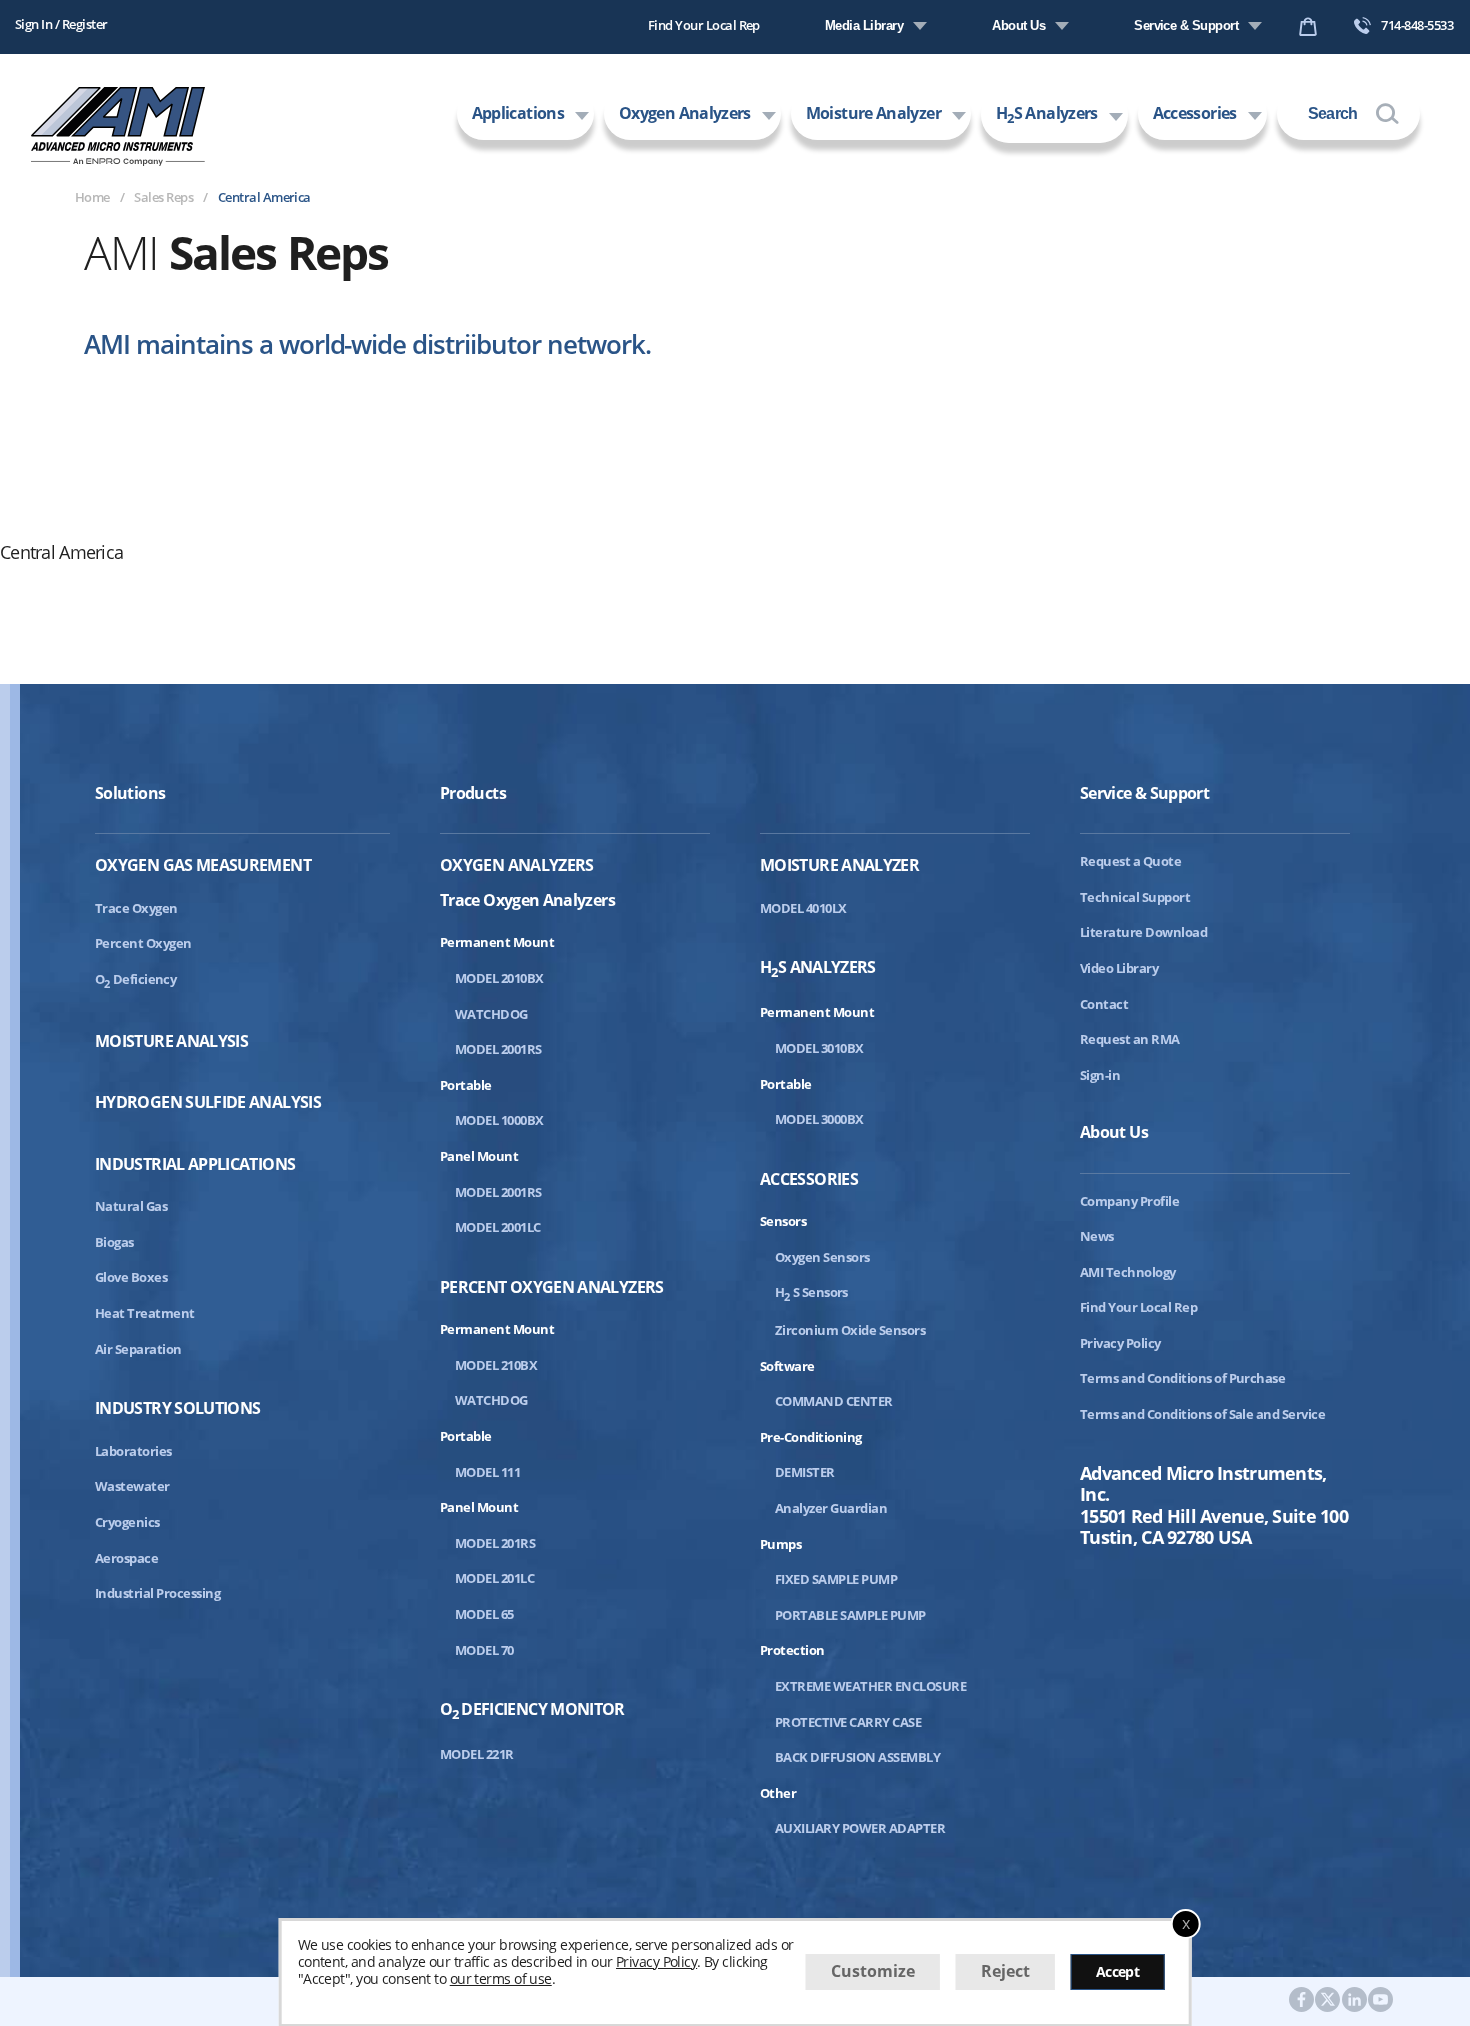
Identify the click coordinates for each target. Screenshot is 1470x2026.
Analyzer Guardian (831, 1508)
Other (778, 1793)
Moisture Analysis (171, 1041)
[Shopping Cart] (1308, 31)
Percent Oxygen (143, 943)
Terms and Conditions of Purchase (1182, 1378)
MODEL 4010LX (803, 908)
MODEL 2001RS (498, 1049)
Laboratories (133, 1451)
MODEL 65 (484, 1614)
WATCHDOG (491, 1014)
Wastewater (132, 1486)
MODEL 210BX (496, 1365)
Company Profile (1129, 1201)
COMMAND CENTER (834, 1401)
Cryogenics (127, 1522)
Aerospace (126, 1558)
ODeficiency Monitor (532, 1711)
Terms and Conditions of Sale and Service (1202, 1414)
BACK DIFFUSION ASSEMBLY (857, 1757)
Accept (1118, 1971)
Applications (518, 113)
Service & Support (1186, 25)
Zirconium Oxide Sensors (850, 1330)
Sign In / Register (61, 24)
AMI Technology (1128, 1272)
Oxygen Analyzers (685, 113)
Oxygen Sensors (822, 1257)
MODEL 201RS (495, 1543)
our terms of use (501, 1977)
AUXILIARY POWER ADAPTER (860, 1828)
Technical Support (1135, 897)
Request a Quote (1130, 861)
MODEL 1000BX (499, 1120)
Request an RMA (1130, 1039)
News (1097, 1236)
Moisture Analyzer (873, 113)
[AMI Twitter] (1327, 2000)
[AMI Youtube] (1380, 2000)
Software (787, 1366)
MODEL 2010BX (499, 978)
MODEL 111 (487, 1472)
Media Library (864, 25)
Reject (1005, 1971)
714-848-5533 (1417, 25)
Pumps (780, 1544)
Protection (792, 1650)
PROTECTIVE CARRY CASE (848, 1722)
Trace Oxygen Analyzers (527, 899)
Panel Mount (479, 1156)
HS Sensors (811, 1292)
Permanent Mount (497, 942)
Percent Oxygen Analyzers (552, 1287)
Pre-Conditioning (811, 1437)
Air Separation (138, 1349)
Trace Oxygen (136, 908)
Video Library (1119, 968)
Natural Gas (131, 1206)
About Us (1018, 25)
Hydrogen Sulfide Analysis (208, 1102)
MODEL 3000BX (819, 1119)
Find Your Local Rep (704, 25)
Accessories (1195, 113)
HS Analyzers (1047, 114)
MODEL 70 (484, 1650)
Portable (466, 1085)
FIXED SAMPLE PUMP (836, 1579)
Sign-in (1100, 1075)
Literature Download (1143, 932)
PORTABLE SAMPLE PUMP (850, 1615)
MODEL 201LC (494, 1578)
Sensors (783, 1221)
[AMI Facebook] (1301, 2000)
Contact (1104, 1004)
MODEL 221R (477, 1754)
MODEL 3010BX (819, 1048)
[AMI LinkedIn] (1354, 2000)
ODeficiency (135, 979)
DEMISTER (805, 1472)
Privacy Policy (1120, 1343)
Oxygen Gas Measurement (203, 865)
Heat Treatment (145, 1313)
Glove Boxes (131, 1277)
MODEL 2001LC (498, 1227)
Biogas (114, 1242)
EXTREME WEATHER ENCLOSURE (870, 1686)
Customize (873, 1971)
